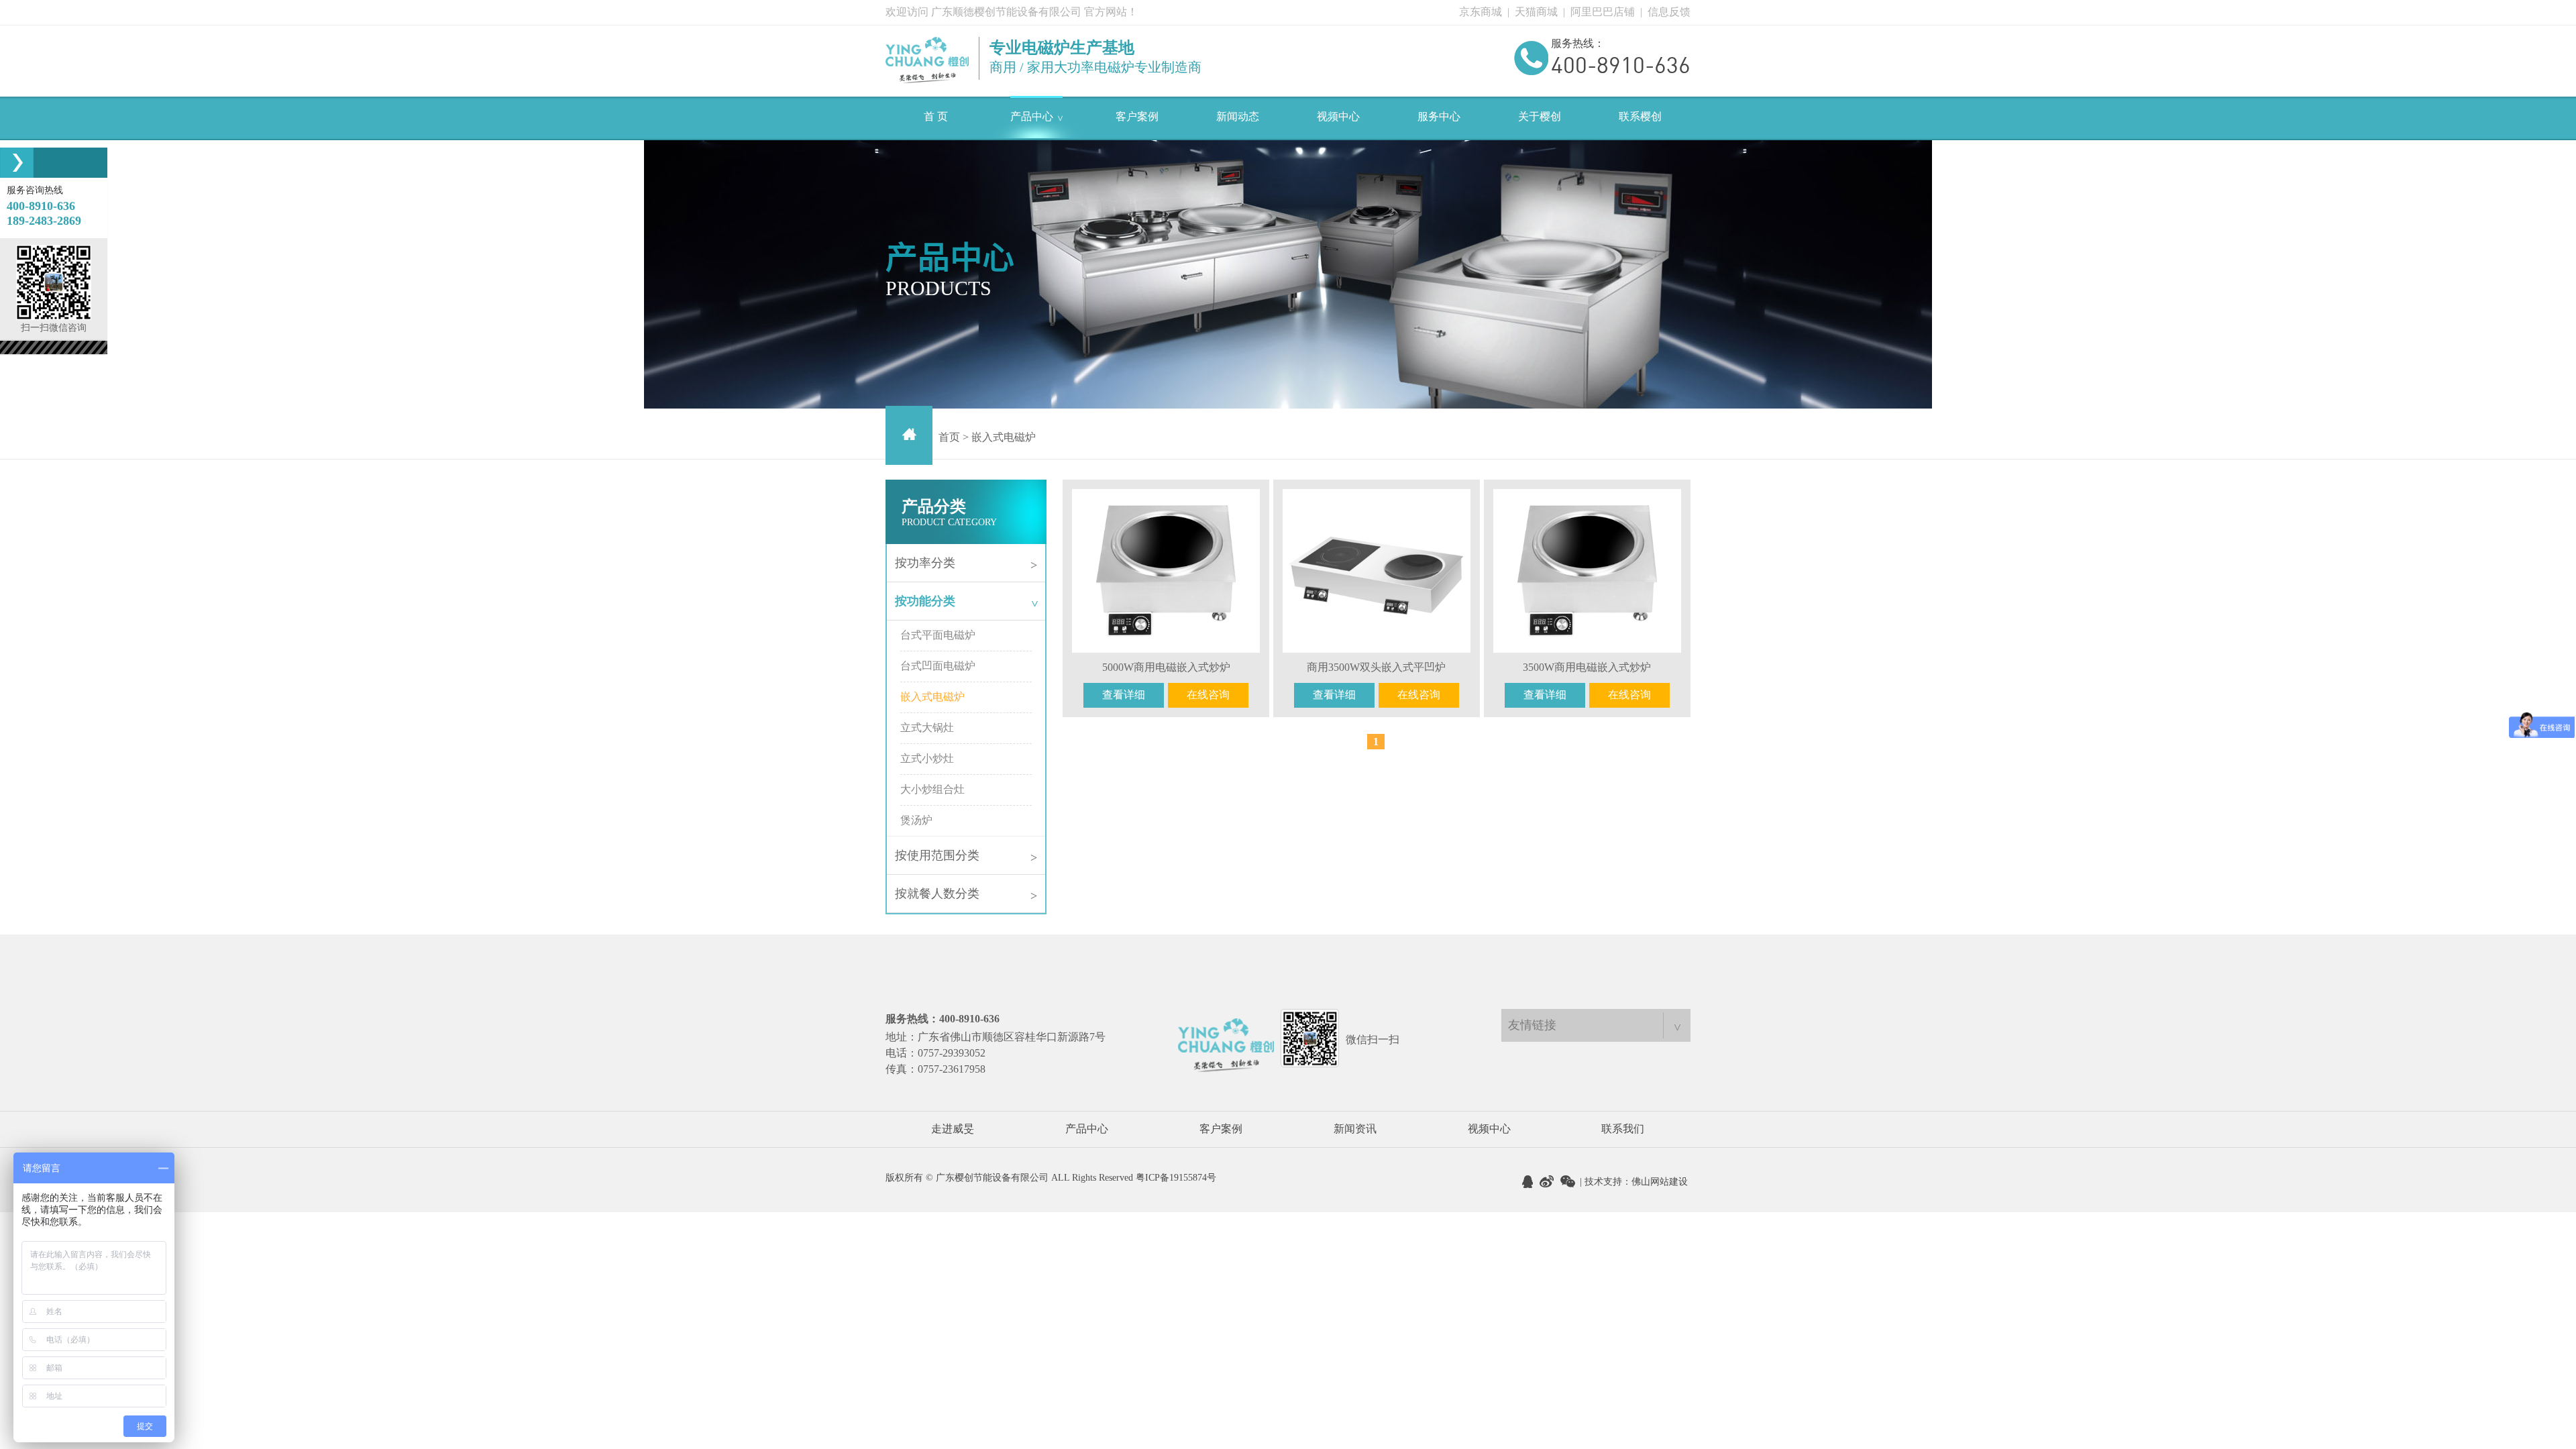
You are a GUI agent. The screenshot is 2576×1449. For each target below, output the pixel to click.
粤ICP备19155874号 (1176, 1178)
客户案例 (1221, 1129)
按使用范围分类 (966, 856)
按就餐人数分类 (966, 895)
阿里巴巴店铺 (1603, 12)
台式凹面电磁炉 (938, 666)
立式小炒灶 (927, 758)
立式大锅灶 (927, 728)
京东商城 (1481, 12)
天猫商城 (1536, 12)
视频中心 (1489, 1129)
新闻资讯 (1355, 1129)
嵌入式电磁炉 (932, 697)
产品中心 (1087, 1129)
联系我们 (1623, 1129)
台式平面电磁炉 (938, 635)
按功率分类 (966, 564)
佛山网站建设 (1660, 1182)
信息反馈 (1669, 12)
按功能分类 (968, 601)
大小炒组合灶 (932, 789)
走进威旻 (953, 1129)
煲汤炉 (916, 820)
